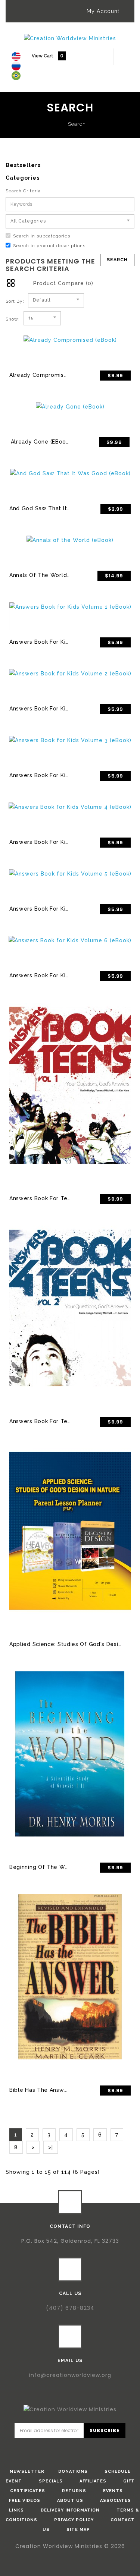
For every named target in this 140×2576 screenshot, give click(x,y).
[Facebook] (38, 2450)
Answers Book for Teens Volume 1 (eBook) (68, 1198)
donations (73, 2471)
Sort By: (15, 301)
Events (113, 2491)
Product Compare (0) (63, 283)
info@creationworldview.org (70, 2375)
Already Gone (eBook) (41, 442)
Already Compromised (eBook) (51, 375)
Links (16, 2510)
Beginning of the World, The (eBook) (61, 1867)
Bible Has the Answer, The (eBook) (57, 2090)
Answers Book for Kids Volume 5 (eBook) (66, 909)
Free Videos (25, 2501)
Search (77, 124)
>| (51, 2147)
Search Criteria (23, 191)
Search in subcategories (42, 236)
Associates (116, 2501)
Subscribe (104, 2430)
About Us (70, 2501)
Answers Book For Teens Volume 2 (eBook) (68, 1421)
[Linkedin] (81, 2450)
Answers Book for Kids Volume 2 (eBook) (66, 709)
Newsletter (27, 2471)
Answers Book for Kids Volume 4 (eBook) (66, 842)
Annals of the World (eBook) (49, 575)
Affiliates (93, 2481)
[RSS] (102, 2450)
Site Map (78, 2530)
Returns (74, 2491)
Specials (51, 2481)
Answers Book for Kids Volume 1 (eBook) (66, 642)
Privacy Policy (74, 2520)
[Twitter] (59, 2450)
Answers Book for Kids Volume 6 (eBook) (66, 975)
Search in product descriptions (49, 246)
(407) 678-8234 (70, 2308)
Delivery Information (70, 2510)
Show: (13, 319)
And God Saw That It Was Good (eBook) (64, 508)
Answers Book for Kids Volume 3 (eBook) (66, 775)
